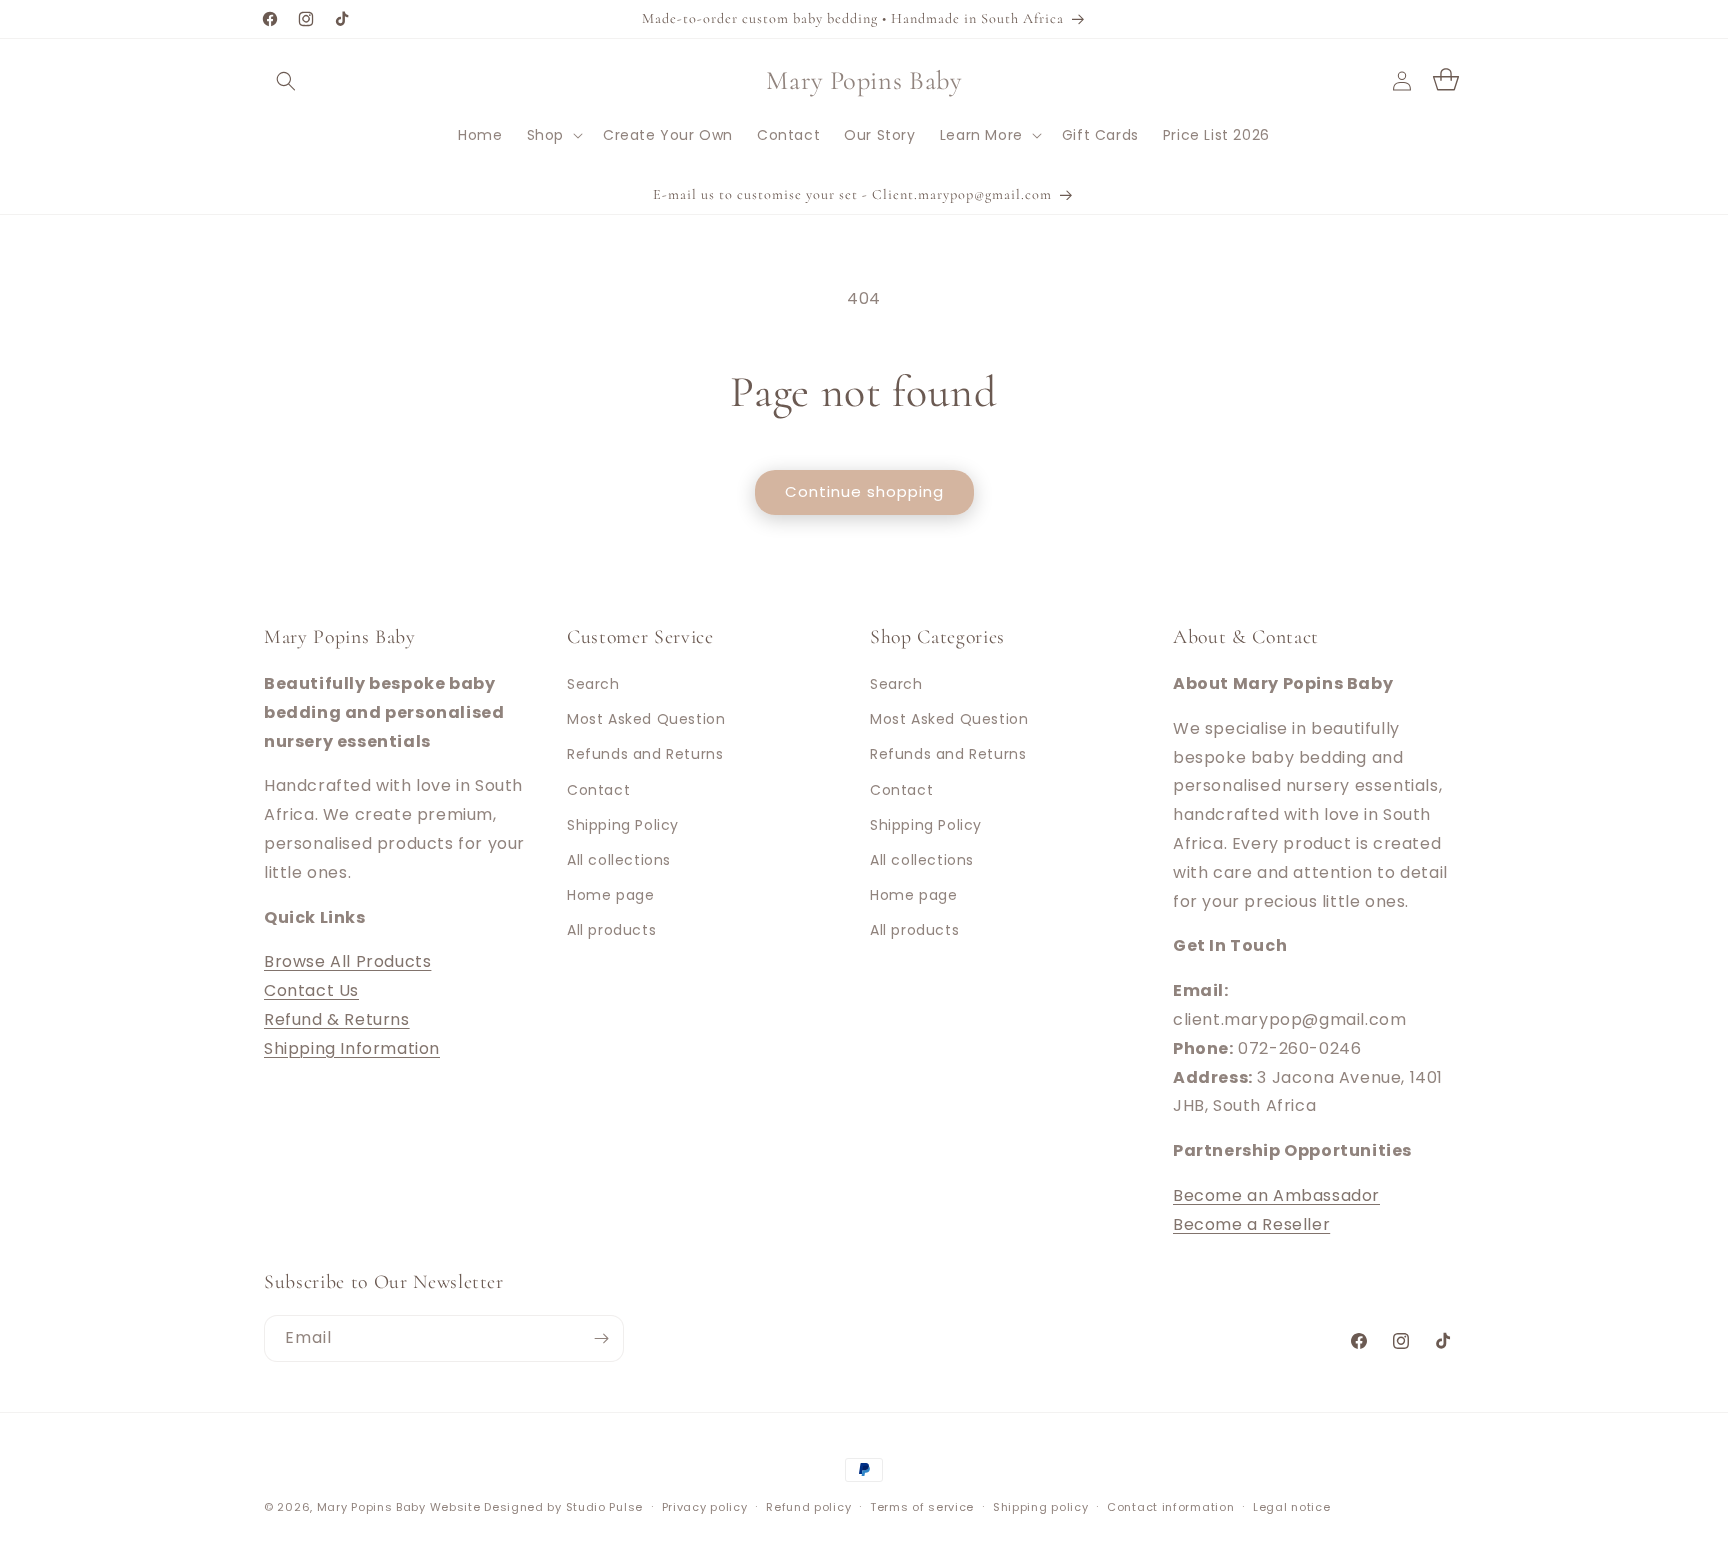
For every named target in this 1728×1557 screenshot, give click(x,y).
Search (593, 684)
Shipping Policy (623, 825)
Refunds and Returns (645, 754)
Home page (610, 895)
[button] (286, 81)
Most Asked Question (646, 719)
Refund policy (808, 1507)
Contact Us (311, 990)
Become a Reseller (1251, 1224)
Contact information (1170, 1507)
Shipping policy (1041, 1507)
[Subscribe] (601, 1338)
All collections (619, 860)
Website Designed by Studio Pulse (536, 1507)
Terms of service (922, 1507)
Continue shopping (864, 491)
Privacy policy (705, 1507)
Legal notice (1291, 1507)
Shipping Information (352, 1048)
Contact (598, 790)
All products (611, 930)
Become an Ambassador (1276, 1195)
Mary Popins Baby (371, 1507)
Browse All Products (347, 961)
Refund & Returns (337, 1019)
